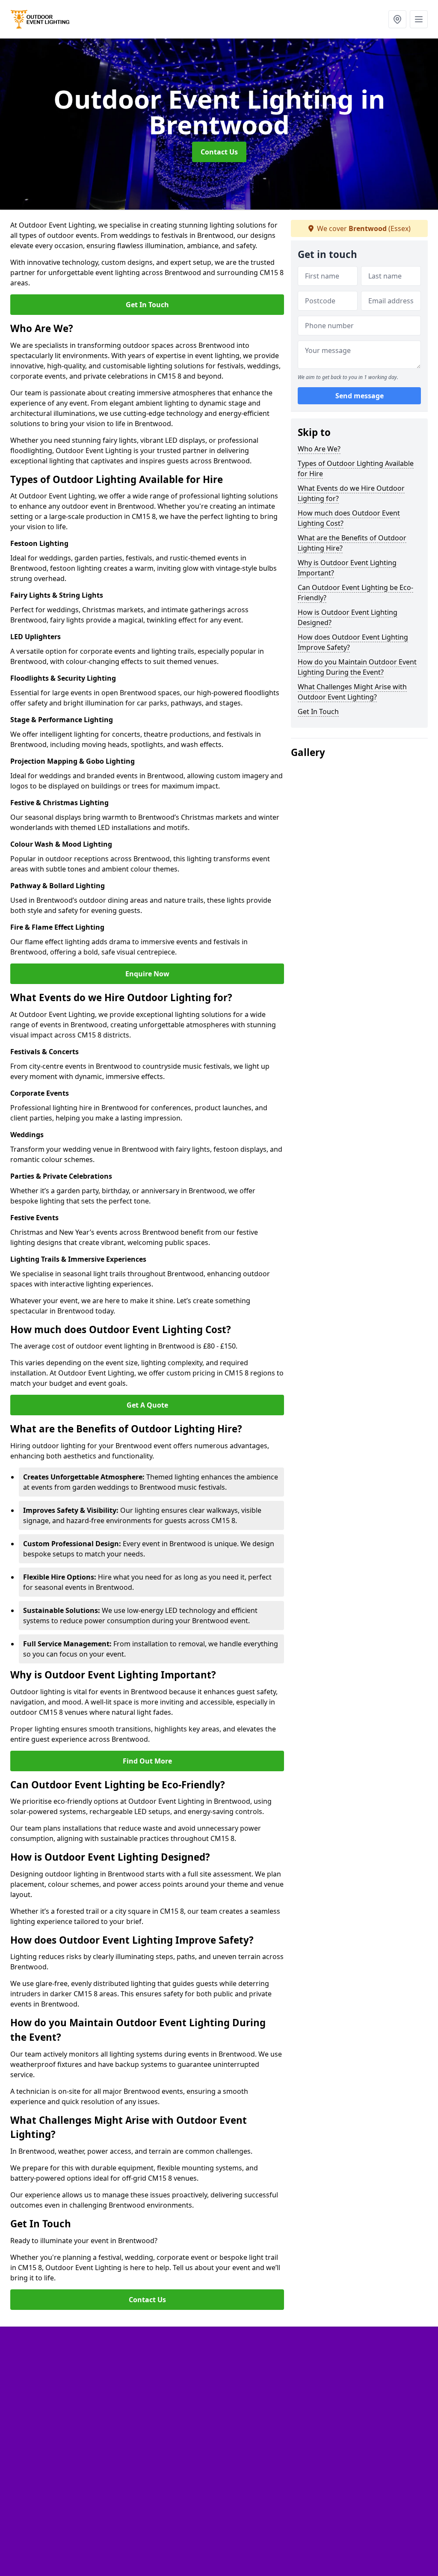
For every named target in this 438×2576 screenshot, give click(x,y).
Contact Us (219, 152)
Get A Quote (147, 1405)
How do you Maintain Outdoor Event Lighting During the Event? (357, 667)
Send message (360, 396)
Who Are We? (319, 449)
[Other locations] (397, 19)
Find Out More (147, 1761)
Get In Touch (147, 305)
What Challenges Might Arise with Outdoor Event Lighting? (352, 692)
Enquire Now (147, 974)
